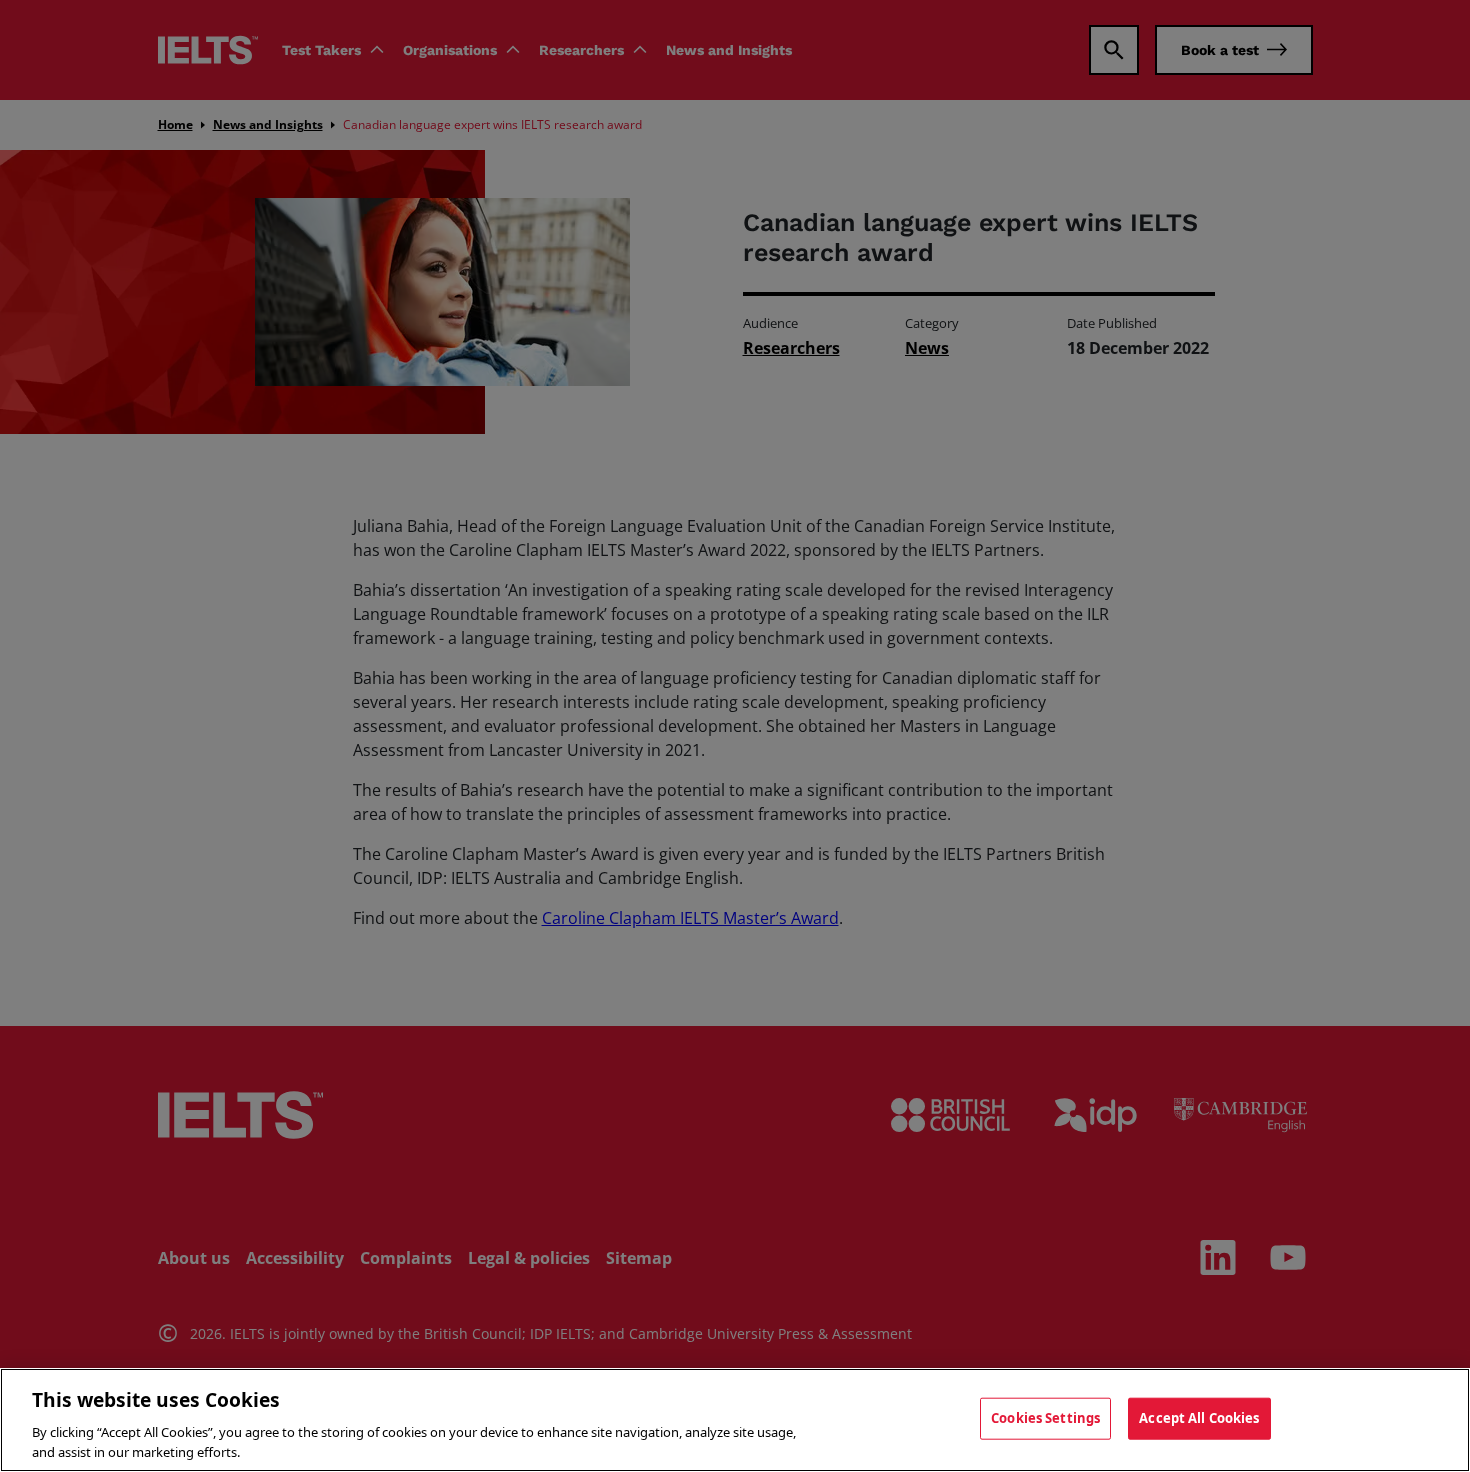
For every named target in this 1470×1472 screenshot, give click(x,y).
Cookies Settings (1045, 1418)
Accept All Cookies (1199, 1418)
